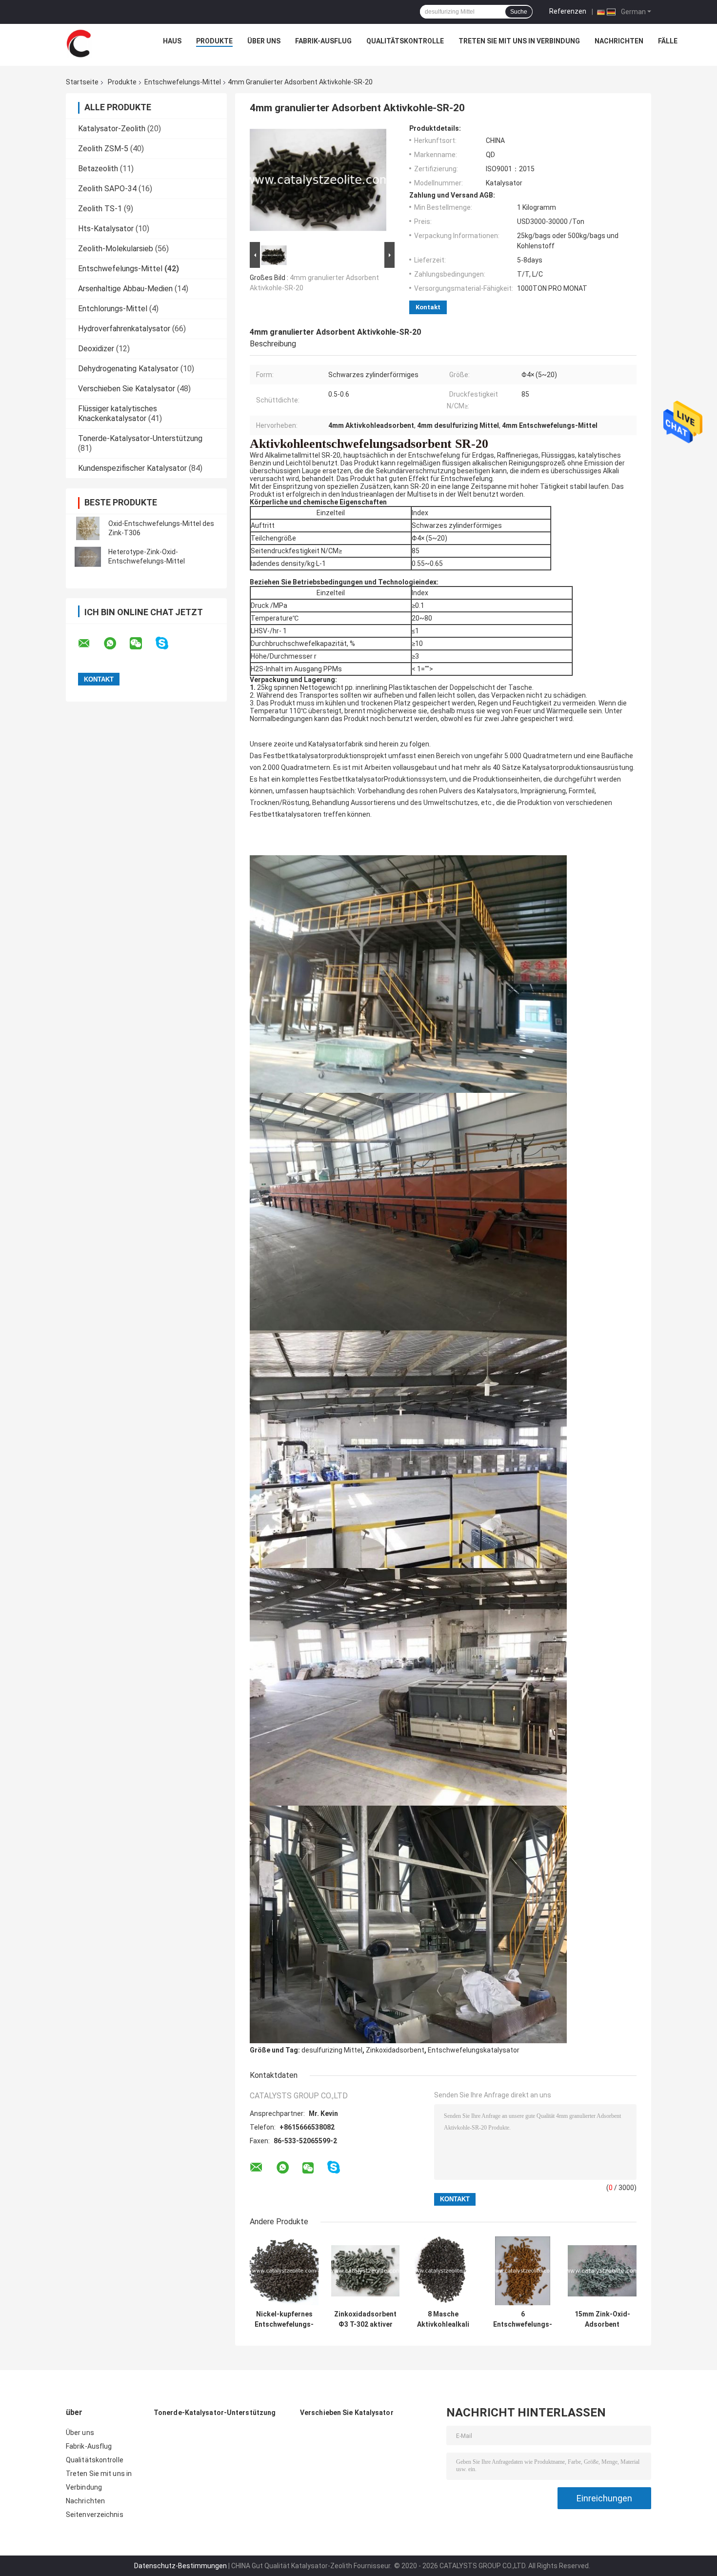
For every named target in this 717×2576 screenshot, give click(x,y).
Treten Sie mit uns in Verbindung (519, 41)
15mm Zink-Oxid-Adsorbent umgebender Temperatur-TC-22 (602, 2319)
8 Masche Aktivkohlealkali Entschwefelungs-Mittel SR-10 (443, 2319)
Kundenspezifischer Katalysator (132, 468)
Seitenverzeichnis (95, 2515)
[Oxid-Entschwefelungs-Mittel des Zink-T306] (88, 528)
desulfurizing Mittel (332, 2050)
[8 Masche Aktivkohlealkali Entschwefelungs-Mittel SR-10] (443, 2271)
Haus (172, 41)
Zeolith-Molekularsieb (116, 249)
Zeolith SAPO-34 (107, 189)
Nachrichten (619, 41)
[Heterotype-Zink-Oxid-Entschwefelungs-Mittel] (88, 557)
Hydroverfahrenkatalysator (124, 329)
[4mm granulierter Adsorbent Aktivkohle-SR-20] (318, 182)
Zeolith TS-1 (100, 209)
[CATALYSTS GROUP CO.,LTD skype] (168, 643)
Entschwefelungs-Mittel (183, 82)
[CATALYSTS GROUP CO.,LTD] (79, 43)
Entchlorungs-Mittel (113, 309)
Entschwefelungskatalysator (474, 2050)
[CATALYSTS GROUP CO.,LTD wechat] (142, 644)
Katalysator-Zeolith (112, 129)
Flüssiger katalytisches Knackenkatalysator (118, 413)
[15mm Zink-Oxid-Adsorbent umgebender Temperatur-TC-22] (602, 2271)
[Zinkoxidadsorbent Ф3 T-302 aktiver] (366, 2271)
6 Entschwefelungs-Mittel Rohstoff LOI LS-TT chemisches (523, 2319)
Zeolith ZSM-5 (103, 149)
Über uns (264, 41)
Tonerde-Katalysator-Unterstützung (140, 438)
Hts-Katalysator (106, 229)
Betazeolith (98, 169)
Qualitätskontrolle (405, 41)
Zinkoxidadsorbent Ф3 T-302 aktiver (365, 2319)
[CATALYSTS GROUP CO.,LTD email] (90, 644)
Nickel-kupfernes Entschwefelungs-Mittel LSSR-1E (284, 2319)
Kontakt (428, 307)
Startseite (82, 82)
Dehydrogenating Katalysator (128, 369)
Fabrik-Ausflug (323, 41)
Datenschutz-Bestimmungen (180, 2566)
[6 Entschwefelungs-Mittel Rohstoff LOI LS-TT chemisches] (523, 2271)
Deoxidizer (96, 349)
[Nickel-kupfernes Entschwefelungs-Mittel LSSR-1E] (284, 2271)
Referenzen (568, 11)
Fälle (668, 41)
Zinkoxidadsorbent (395, 2050)
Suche (519, 12)
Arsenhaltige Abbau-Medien (125, 289)
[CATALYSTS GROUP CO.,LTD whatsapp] (116, 644)
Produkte (214, 41)
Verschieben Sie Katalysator (127, 389)
